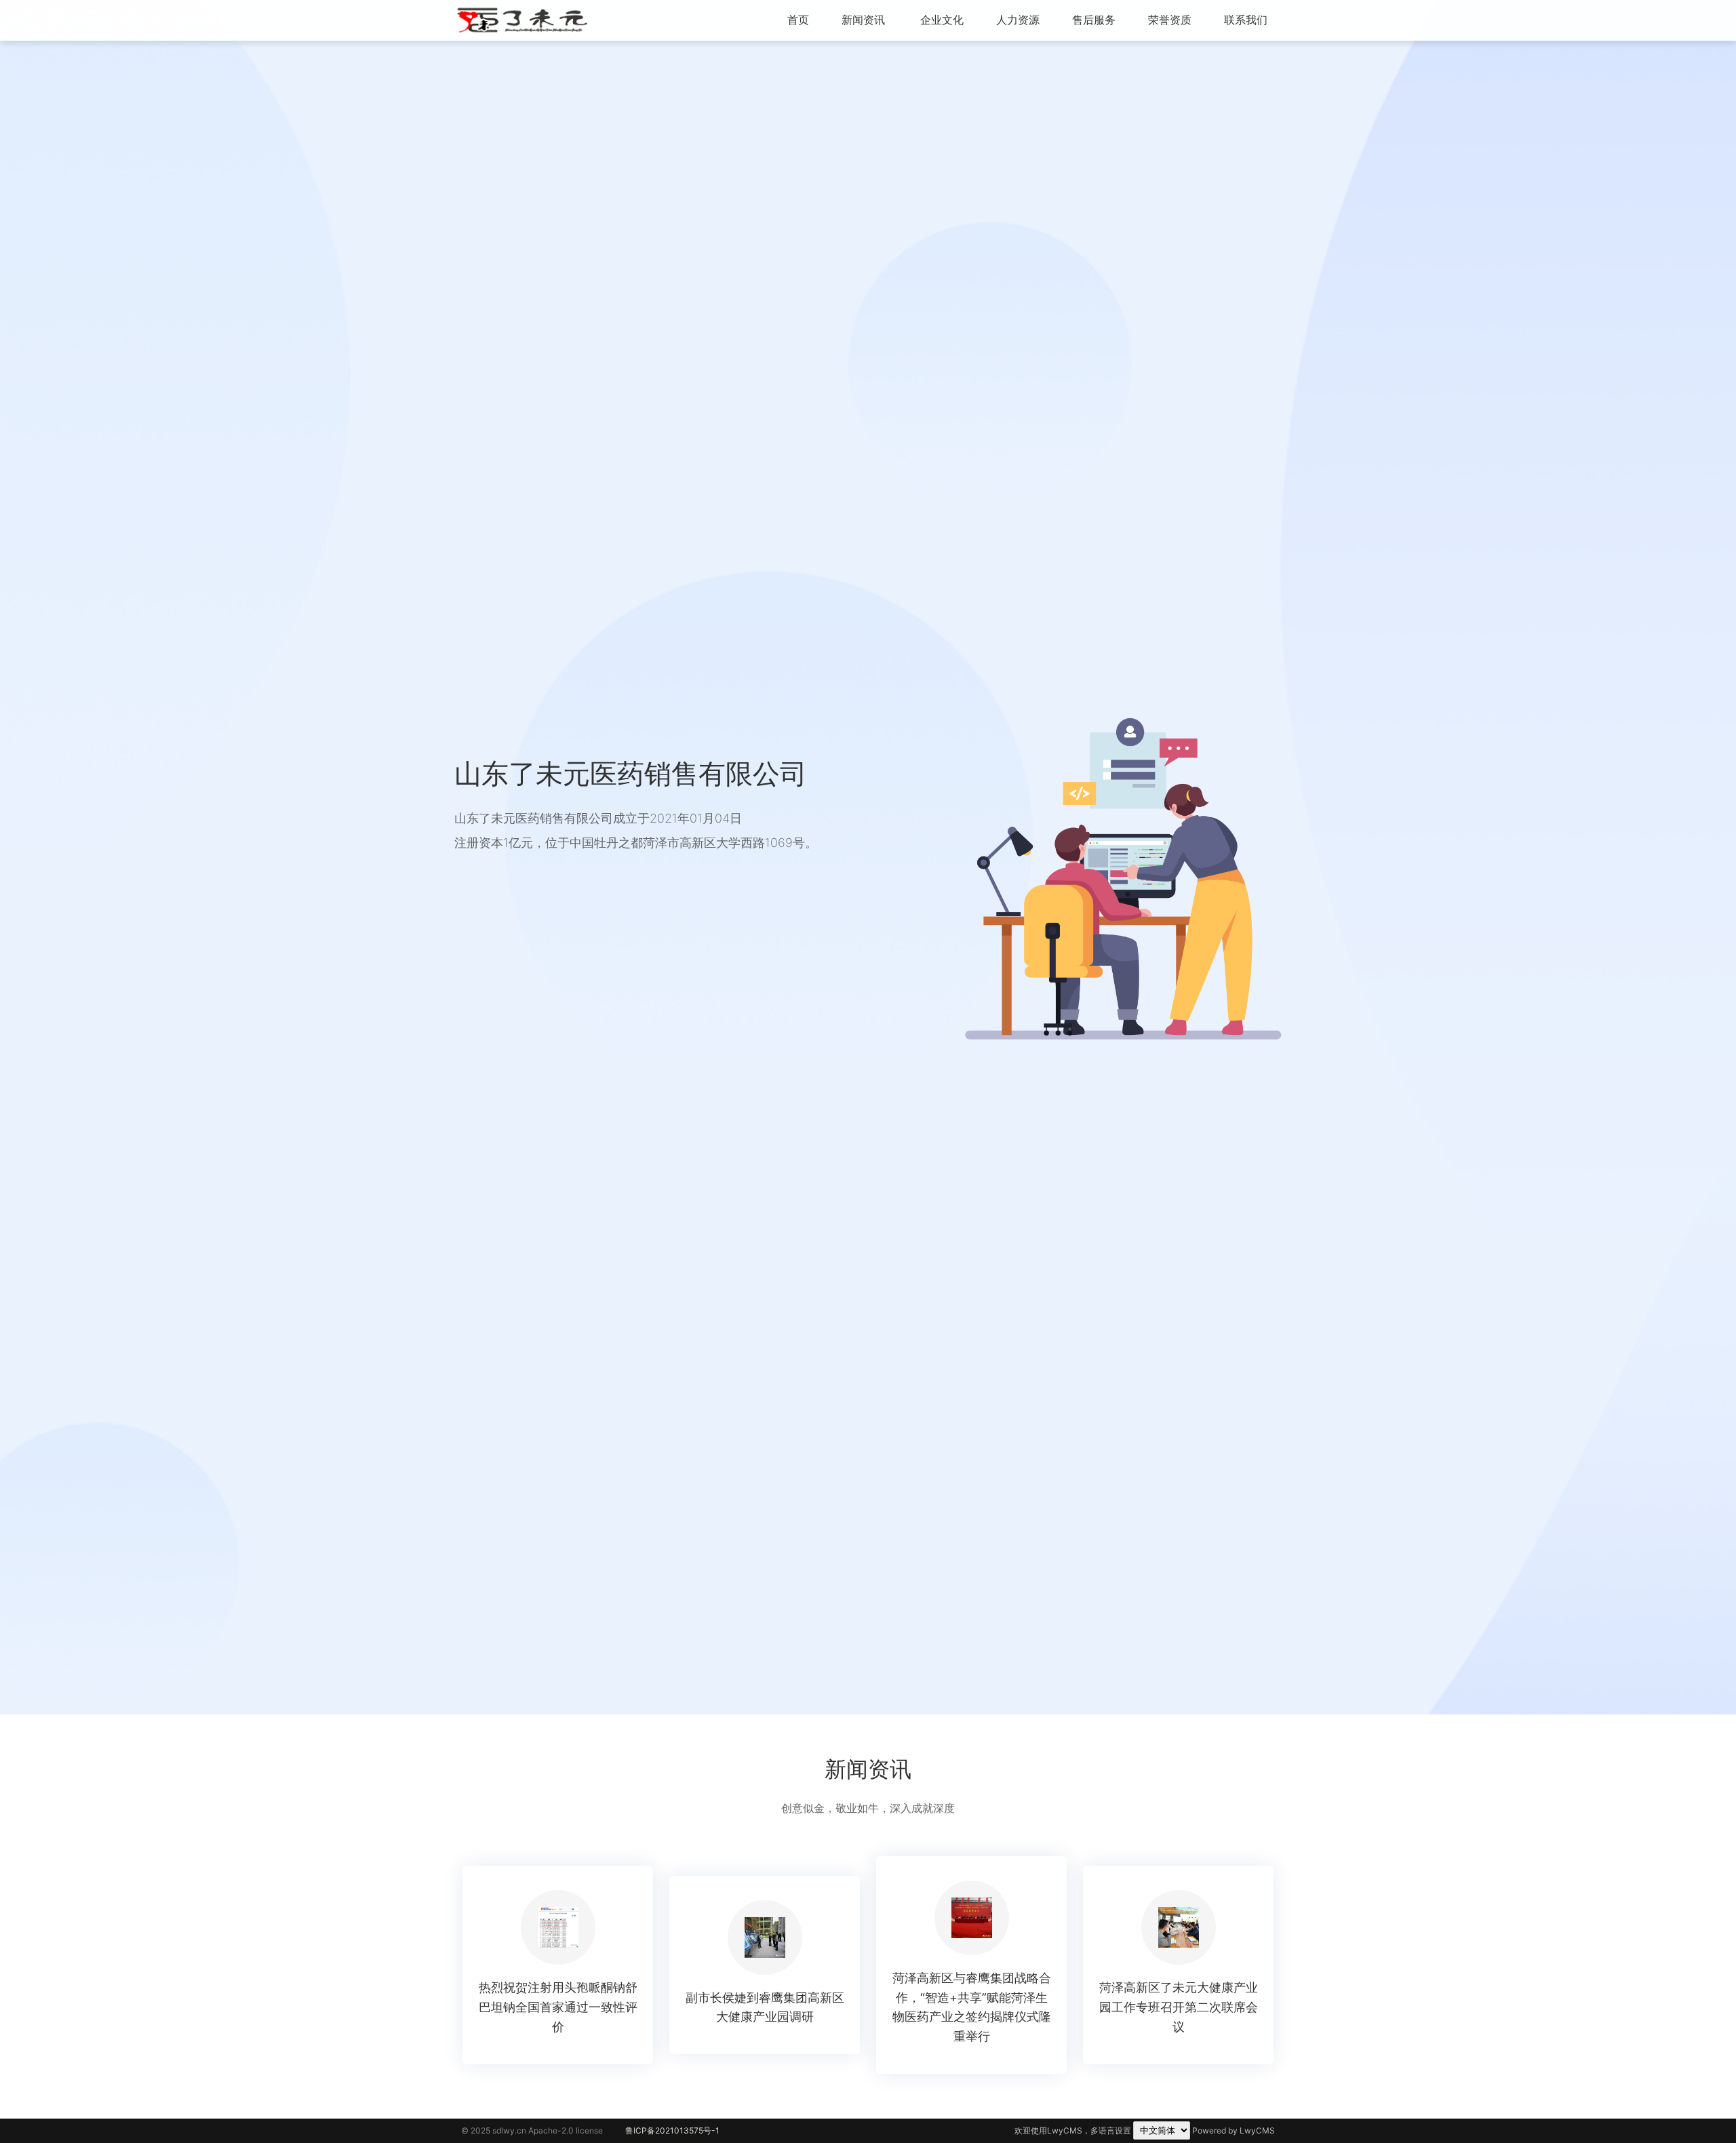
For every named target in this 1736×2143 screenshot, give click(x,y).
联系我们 (1246, 20)
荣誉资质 (1170, 20)
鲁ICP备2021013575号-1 (672, 2130)
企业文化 (942, 20)
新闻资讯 (863, 20)
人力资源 (1018, 20)
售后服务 (1094, 20)
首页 (798, 20)
